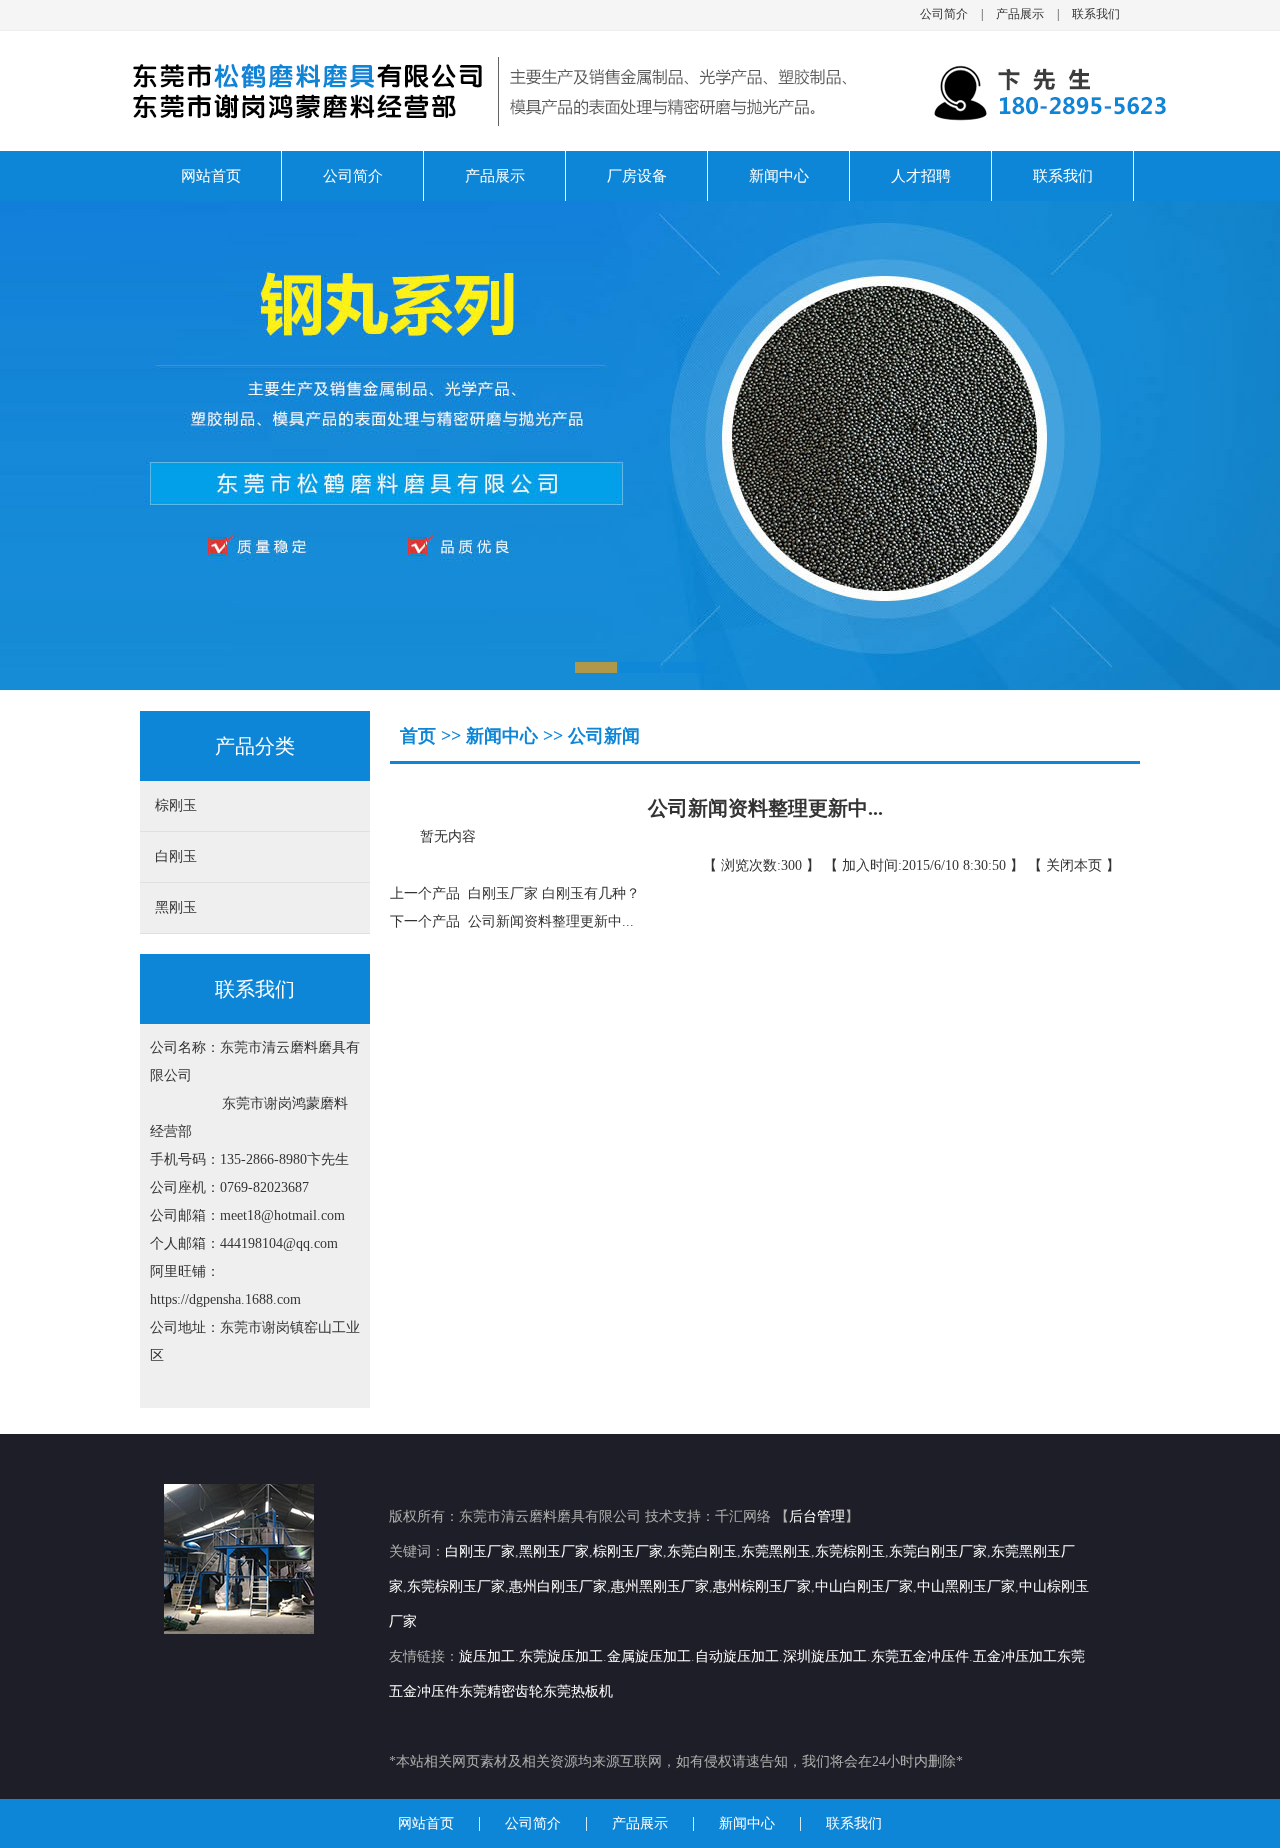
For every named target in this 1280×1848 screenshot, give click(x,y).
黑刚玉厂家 (554, 1551)
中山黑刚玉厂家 (966, 1586)
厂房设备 (637, 176)
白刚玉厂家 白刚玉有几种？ (550, 893)
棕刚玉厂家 (628, 1551)
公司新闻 (604, 736)
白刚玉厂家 (480, 1551)
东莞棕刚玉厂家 (456, 1586)
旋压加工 (487, 1656)
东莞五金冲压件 (920, 1656)
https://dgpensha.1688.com (225, 1299)
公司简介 (944, 14)
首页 (420, 736)
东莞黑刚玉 (776, 1551)
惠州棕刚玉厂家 (762, 1586)
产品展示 (1020, 14)
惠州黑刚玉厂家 (660, 1586)
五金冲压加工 (1015, 1656)
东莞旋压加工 (561, 1656)
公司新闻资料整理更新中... (547, 921)
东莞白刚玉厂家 (938, 1551)
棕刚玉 (176, 805)
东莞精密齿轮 (501, 1691)
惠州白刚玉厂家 (558, 1586)
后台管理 (817, 1516)
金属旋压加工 (649, 1656)
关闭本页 (1074, 865)
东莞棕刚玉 (850, 1551)
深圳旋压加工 (825, 1656)
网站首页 (211, 176)
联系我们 (1096, 14)
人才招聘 (921, 176)
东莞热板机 (578, 1691)
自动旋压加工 (737, 1656)
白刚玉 (176, 856)
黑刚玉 (176, 907)
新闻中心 (779, 176)
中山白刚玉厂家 (864, 1586)
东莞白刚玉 (702, 1551)
